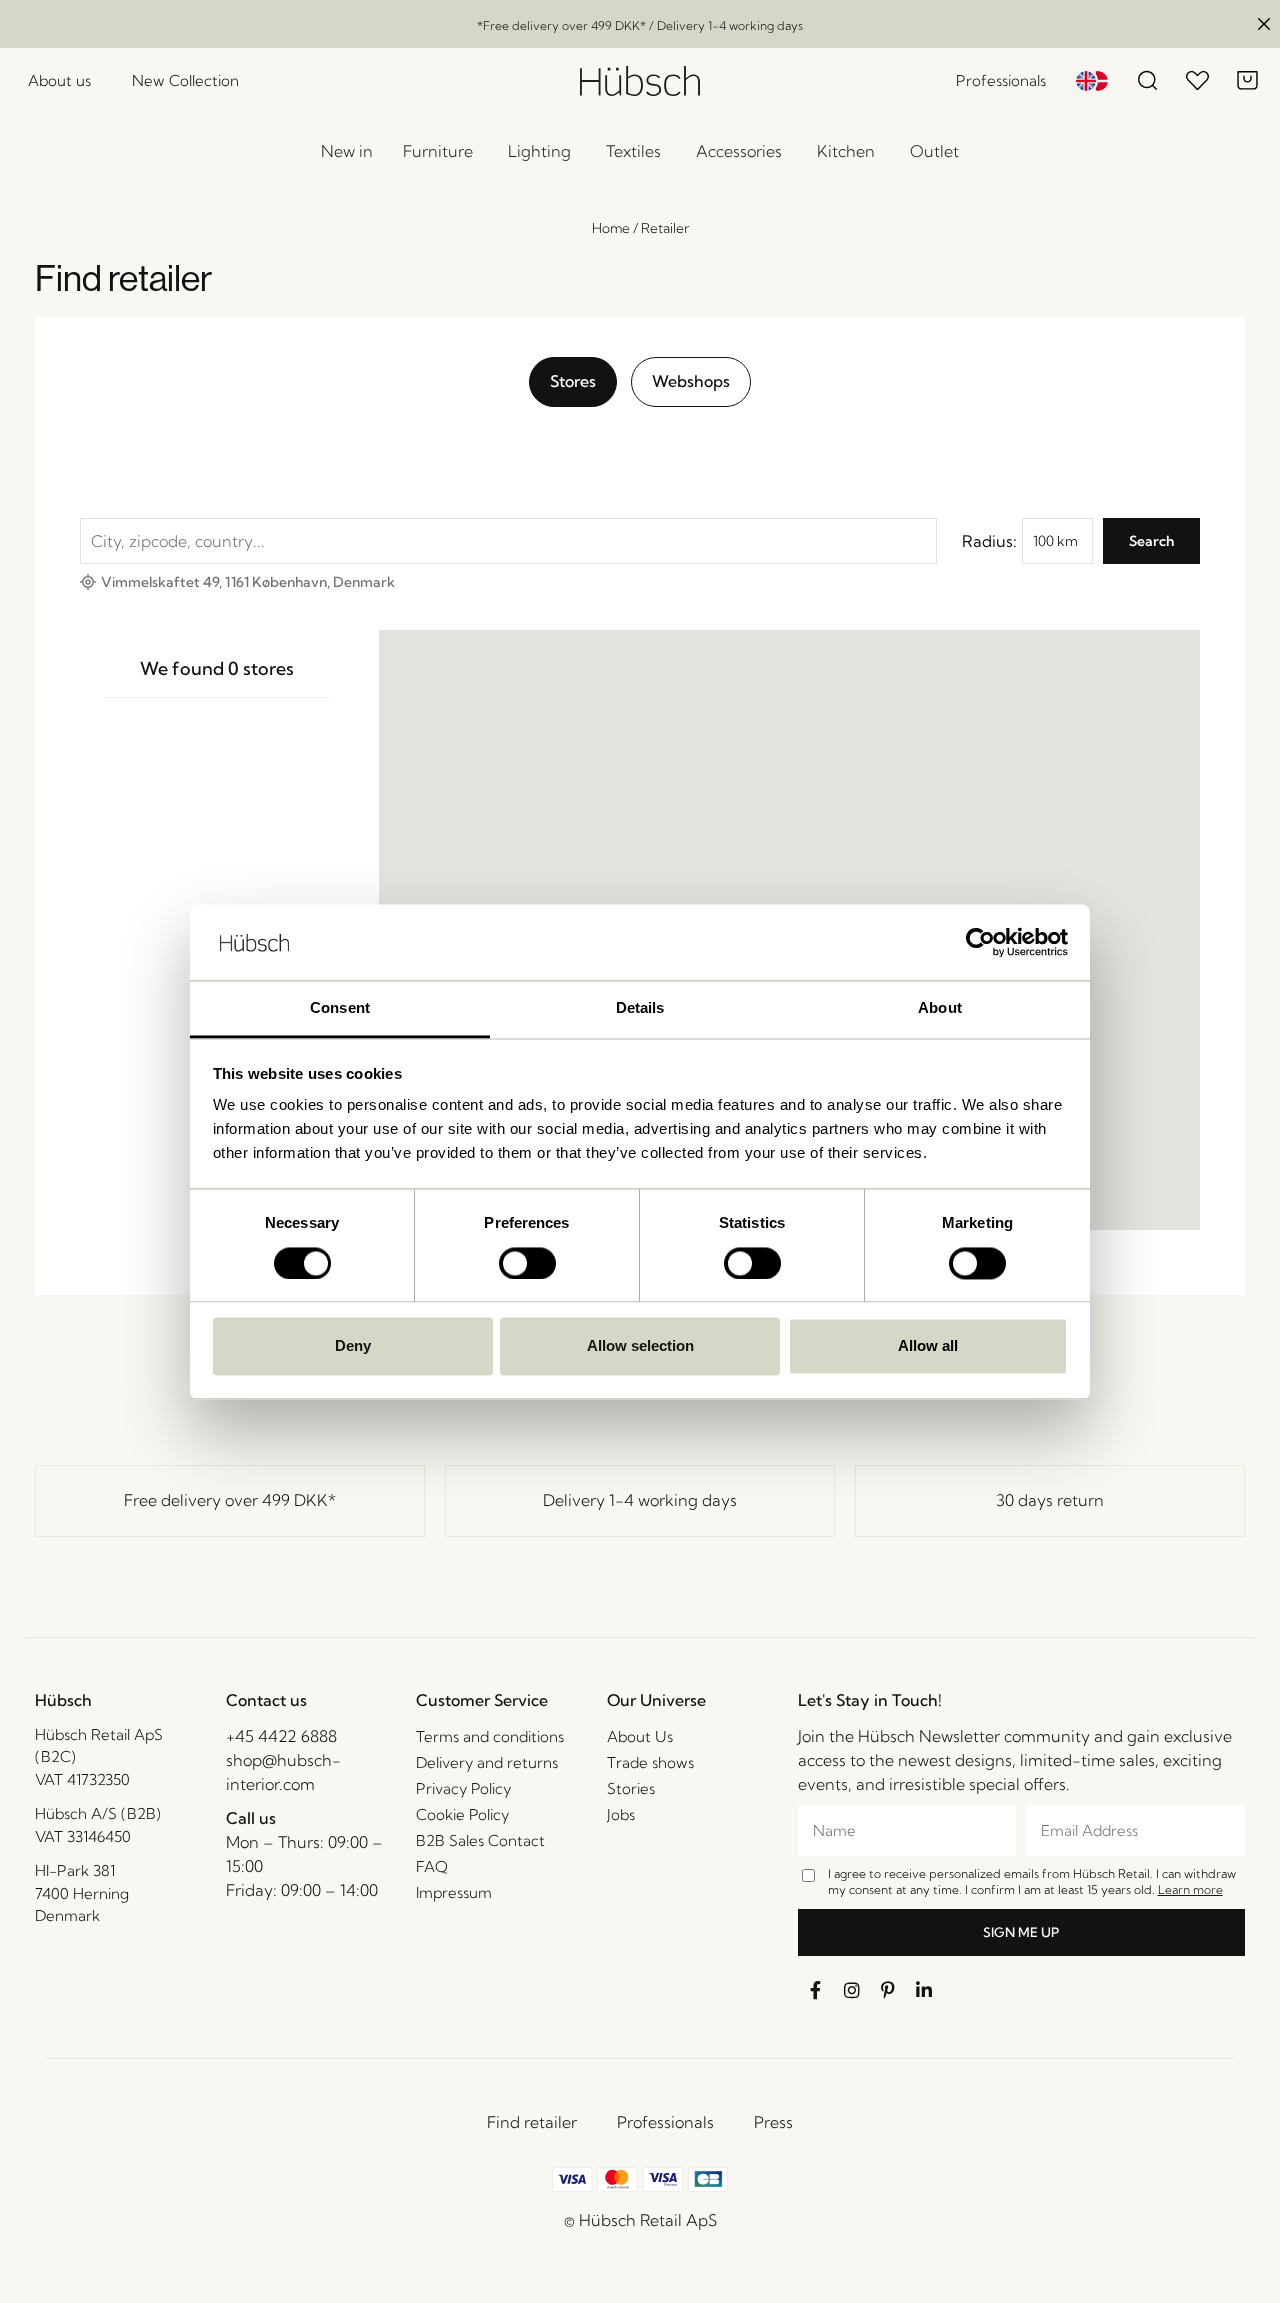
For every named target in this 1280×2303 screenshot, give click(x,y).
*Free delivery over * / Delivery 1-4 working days (640, 25)
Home (611, 228)
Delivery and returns (487, 1762)
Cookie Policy (462, 1814)
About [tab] (940, 1008)
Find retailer (532, 2122)
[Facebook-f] (816, 1990)
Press (773, 2122)
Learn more (1190, 1889)
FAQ (432, 1866)
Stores (573, 381)
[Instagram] (852, 1990)
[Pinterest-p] (888, 1990)
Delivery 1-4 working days (640, 1500)
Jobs (621, 1814)
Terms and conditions (490, 1736)
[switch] (527, 1263)
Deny (353, 1346)
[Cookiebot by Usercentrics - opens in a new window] (980, 942)
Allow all (928, 1346)
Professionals (665, 2122)
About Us (640, 1736)
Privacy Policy (463, 1788)
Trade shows (650, 1762)
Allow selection (640, 1346)
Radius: (989, 541)
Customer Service (482, 1700)
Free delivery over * (230, 1500)
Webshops (691, 381)
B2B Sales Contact (480, 1840)
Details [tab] (640, 1008)
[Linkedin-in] (924, 1990)
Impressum (454, 1892)
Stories (631, 1788)
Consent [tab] (340, 1008)
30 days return (1050, 1500)
